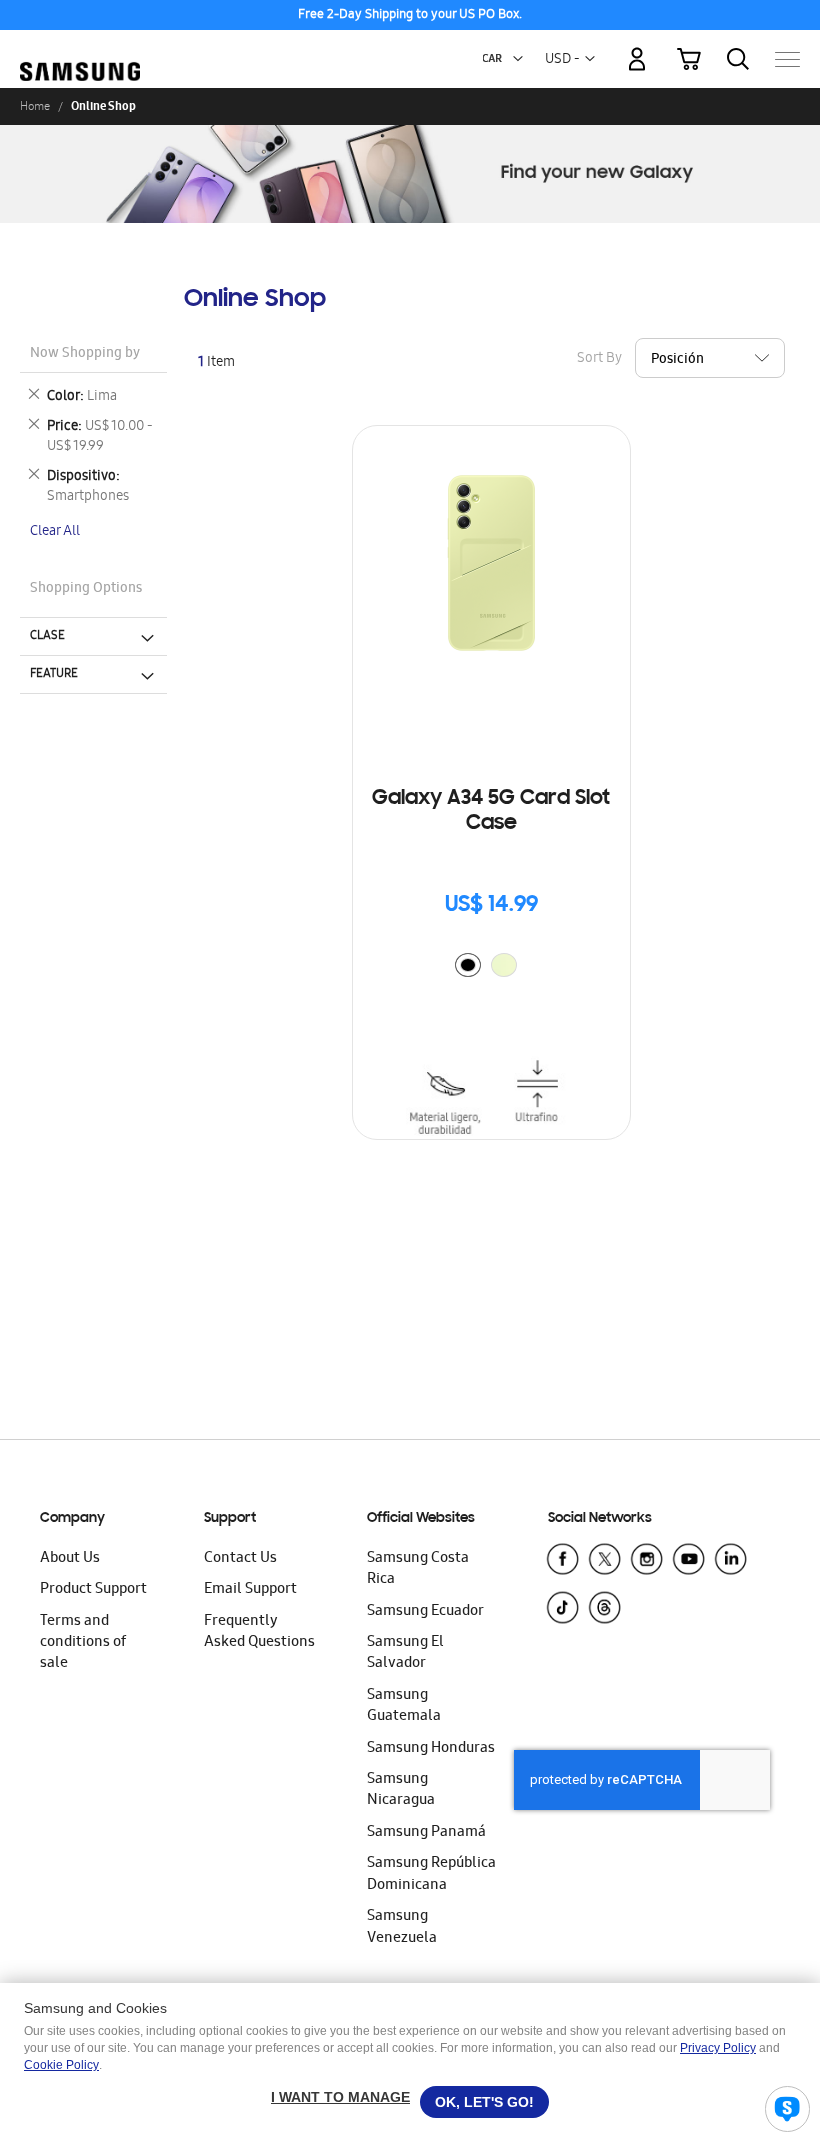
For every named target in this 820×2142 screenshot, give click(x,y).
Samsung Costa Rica (418, 1569)
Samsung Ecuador (425, 1612)
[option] (468, 965)
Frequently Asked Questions (259, 1632)
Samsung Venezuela (402, 1927)
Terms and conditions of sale (83, 1643)
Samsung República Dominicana (431, 1874)
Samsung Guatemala (404, 1706)
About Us (70, 1559)
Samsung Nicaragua (401, 1790)
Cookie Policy (61, 2065)
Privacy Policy (718, 2048)
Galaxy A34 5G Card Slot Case (491, 811)
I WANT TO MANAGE (340, 2097)
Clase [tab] (47, 636)
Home (35, 106)
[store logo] (80, 49)
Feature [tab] (54, 674)
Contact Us (240, 1559)
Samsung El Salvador (405, 1653)
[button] (518, 59)
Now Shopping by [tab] (85, 354)
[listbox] (491, 967)
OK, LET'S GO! (484, 2102)
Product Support (93, 1590)
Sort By (599, 358)
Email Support (250, 1590)
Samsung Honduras (431, 1749)
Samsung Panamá (426, 1833)
